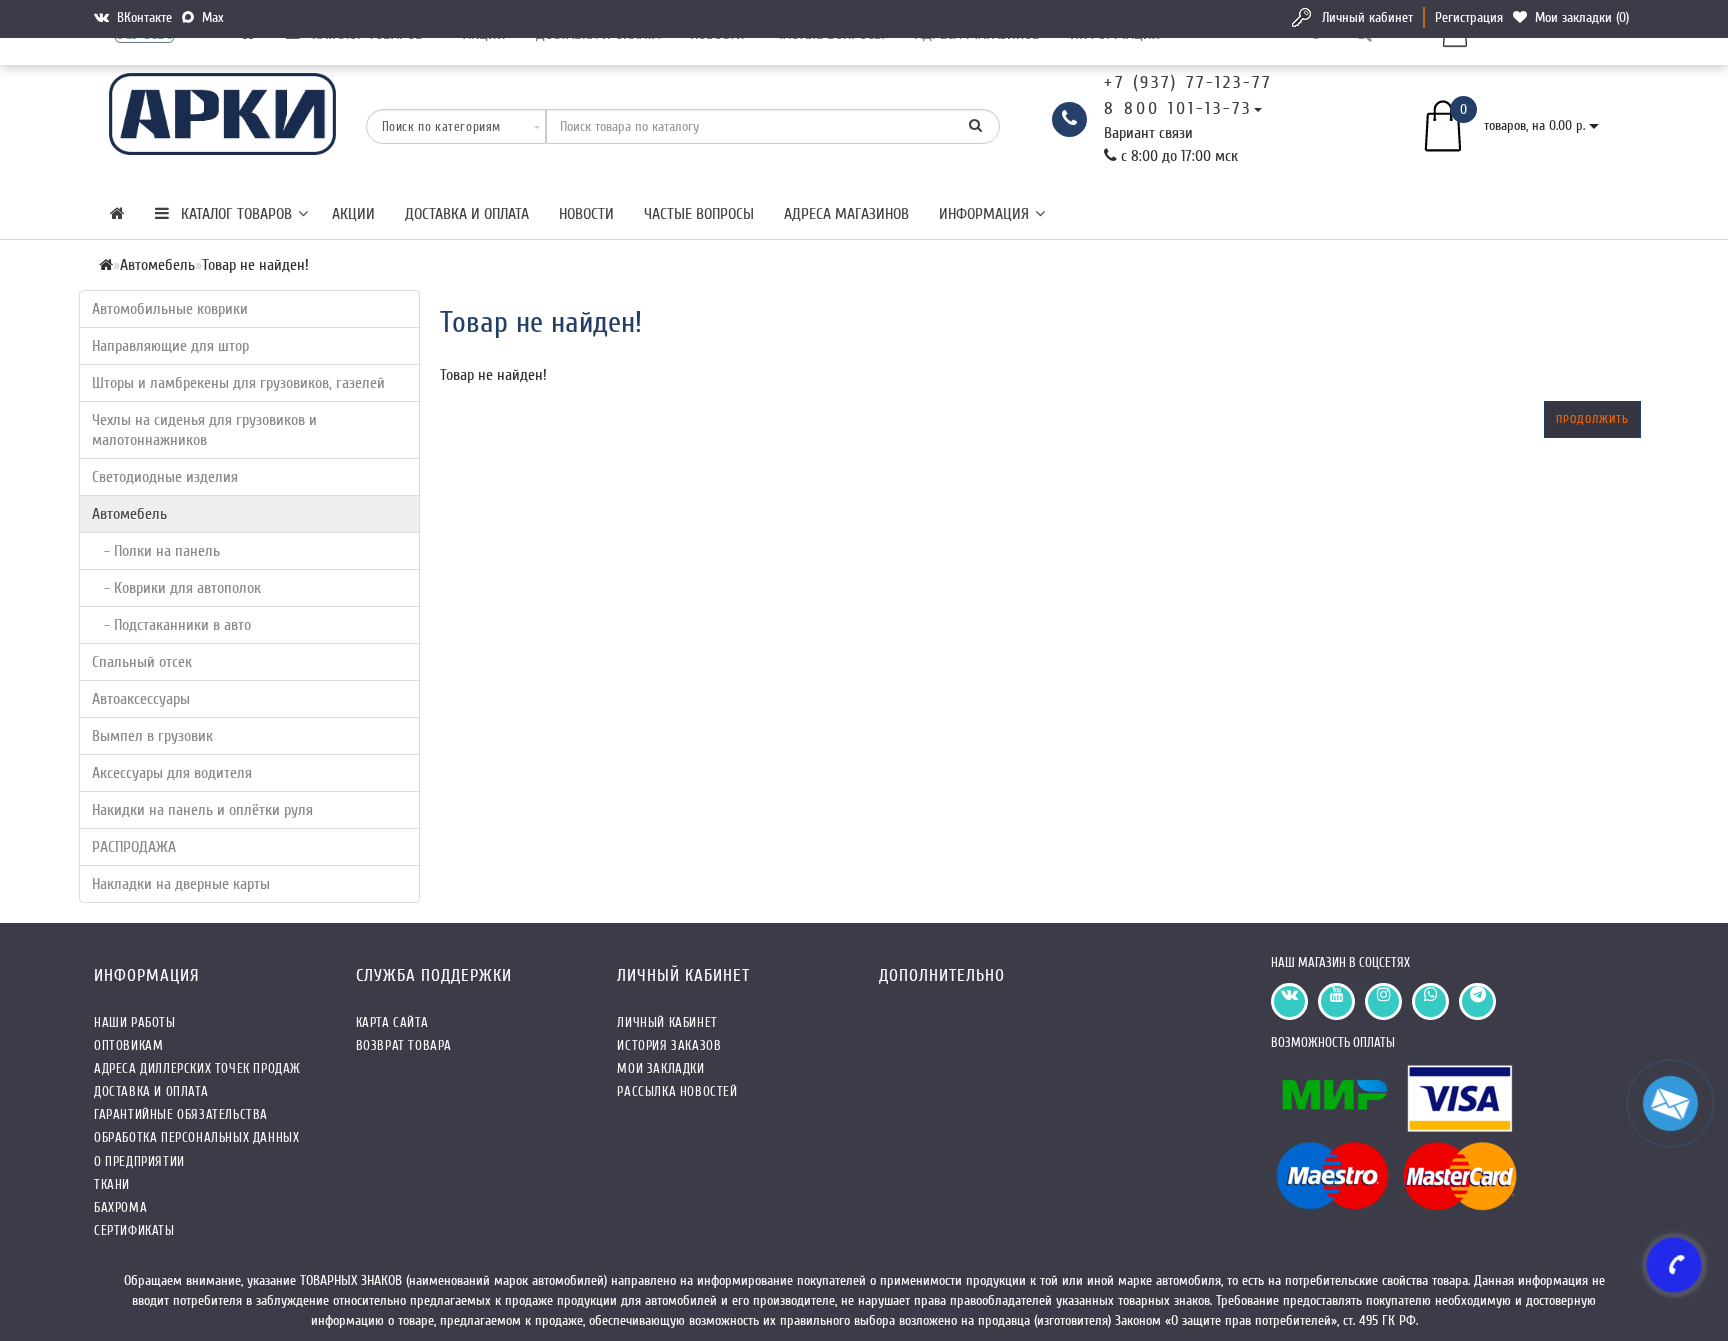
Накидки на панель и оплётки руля (202, 810)
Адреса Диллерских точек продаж (197, 1068)
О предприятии (139, 1161)
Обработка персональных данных (196, 1137)
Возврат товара (404, 1045)
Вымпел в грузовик (152, 736)
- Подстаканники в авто (171, 625)
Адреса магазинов (846, 214)
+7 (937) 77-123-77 (1188, 82)
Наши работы (135, 1022)
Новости (586, 214)
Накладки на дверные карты (181, 884)
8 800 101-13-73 (1178, 108)
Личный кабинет (1367, 17)
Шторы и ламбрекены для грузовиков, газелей (238, 383)
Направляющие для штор (170, 346)
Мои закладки (660, 1068)
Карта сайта (392, 1022)
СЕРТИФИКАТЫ (134, 1230)
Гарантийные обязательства (181, 1114)
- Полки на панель (156, 551)
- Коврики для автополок (176, 588)
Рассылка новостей (677, 1091)
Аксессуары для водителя (172, 773)
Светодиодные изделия (165, 477)
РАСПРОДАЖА (134, 847)
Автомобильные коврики (170, 309)
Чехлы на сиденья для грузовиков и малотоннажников (204, 430)
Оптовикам (128, 1045)
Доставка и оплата (467, 214)
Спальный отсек (142, 662)
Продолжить (1592, 419)
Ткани (112, 1184)
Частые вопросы (699, 214)
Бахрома (120, 1207)
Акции (353, 214)
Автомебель (129, 514)
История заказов (669, 1045)
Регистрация (1469, 17)
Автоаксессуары (141, 699)
